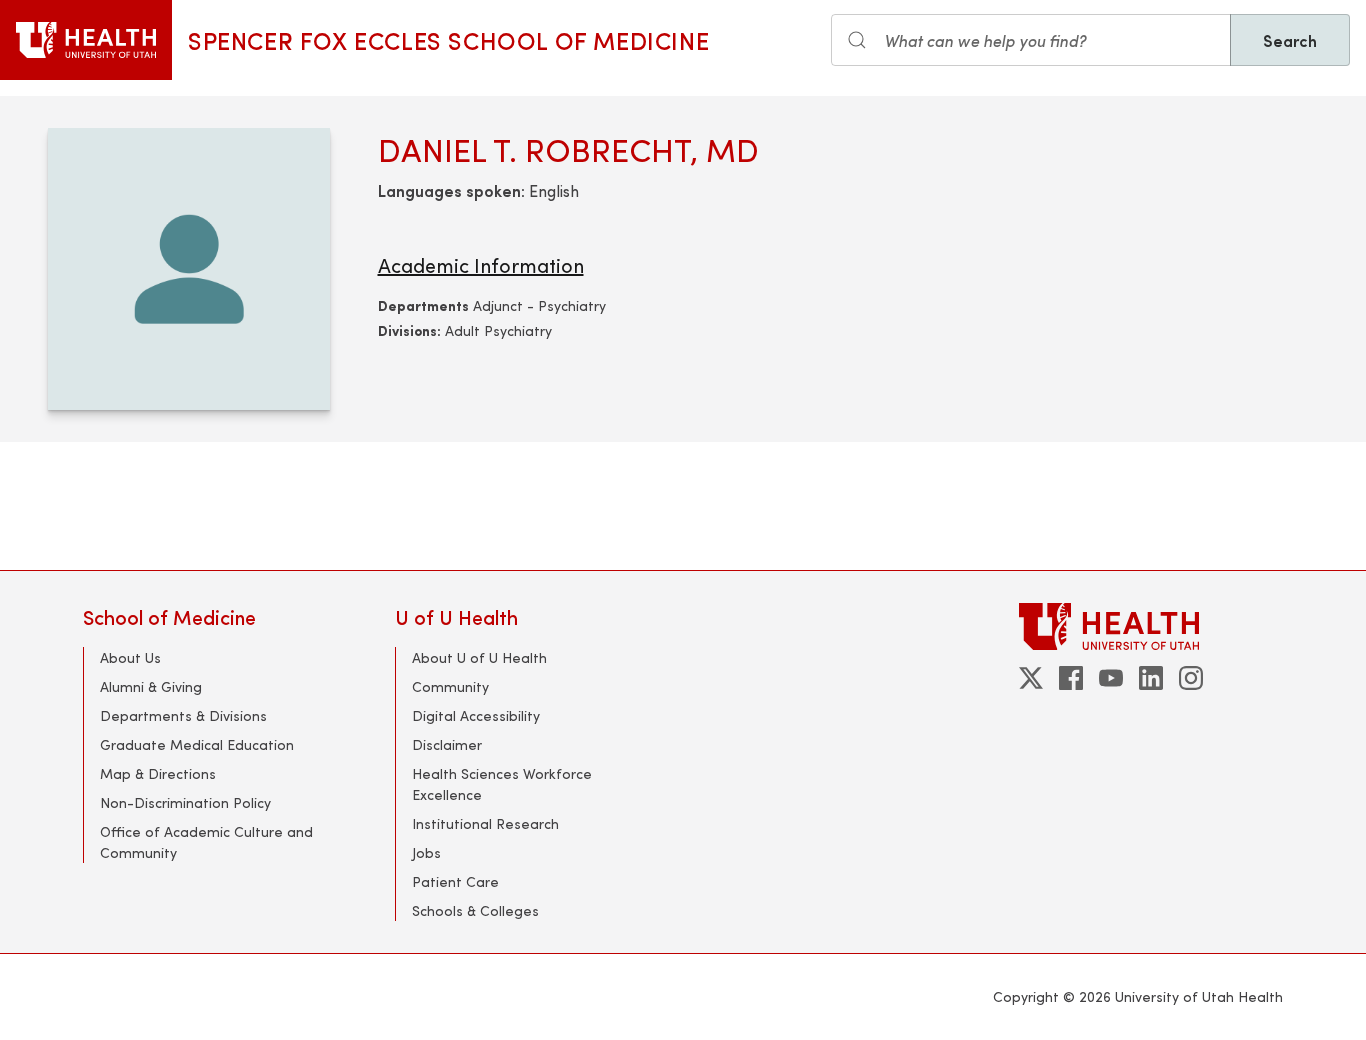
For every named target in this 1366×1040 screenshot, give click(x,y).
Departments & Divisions (183, 715)
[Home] (86, 40)
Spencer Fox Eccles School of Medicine (448, 40)
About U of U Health (479, 657)
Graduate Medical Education (197, 744)
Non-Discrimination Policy (185, 802)
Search (1290, 40)
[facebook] (1071, 678)
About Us (130, 657)
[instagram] (1191, 678)
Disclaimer (447, 744)
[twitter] (1031, 678)
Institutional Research (485, 823)
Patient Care (455, 881)
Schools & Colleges (475, 910)
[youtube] (1111, 678)
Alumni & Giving (151, 686)
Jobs (426, 852)
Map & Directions (158, 773)
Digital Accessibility (476, 715)
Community (450, 686)
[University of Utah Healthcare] (1151, 626)
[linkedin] (1151, 678)
